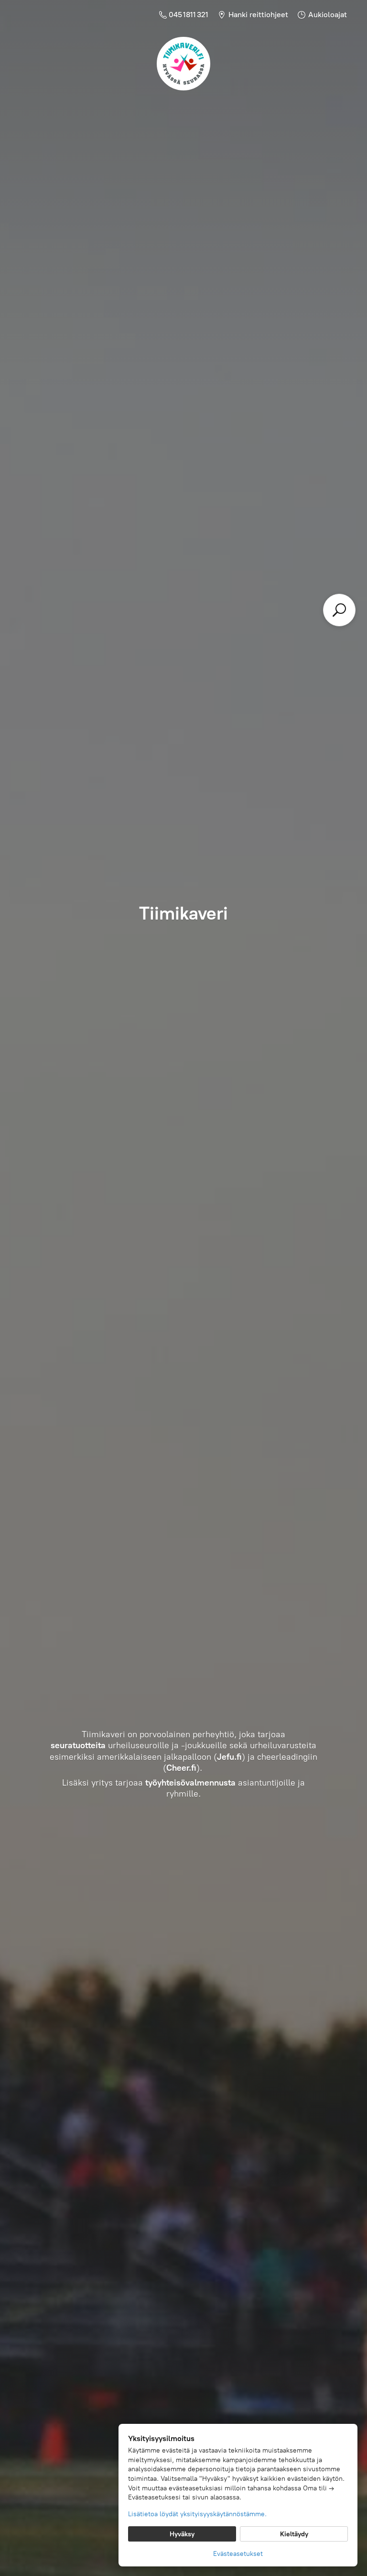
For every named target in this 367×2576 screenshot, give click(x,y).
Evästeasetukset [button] (238, 2554)
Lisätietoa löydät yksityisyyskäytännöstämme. (197, 2514)
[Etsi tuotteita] (339, 610)
